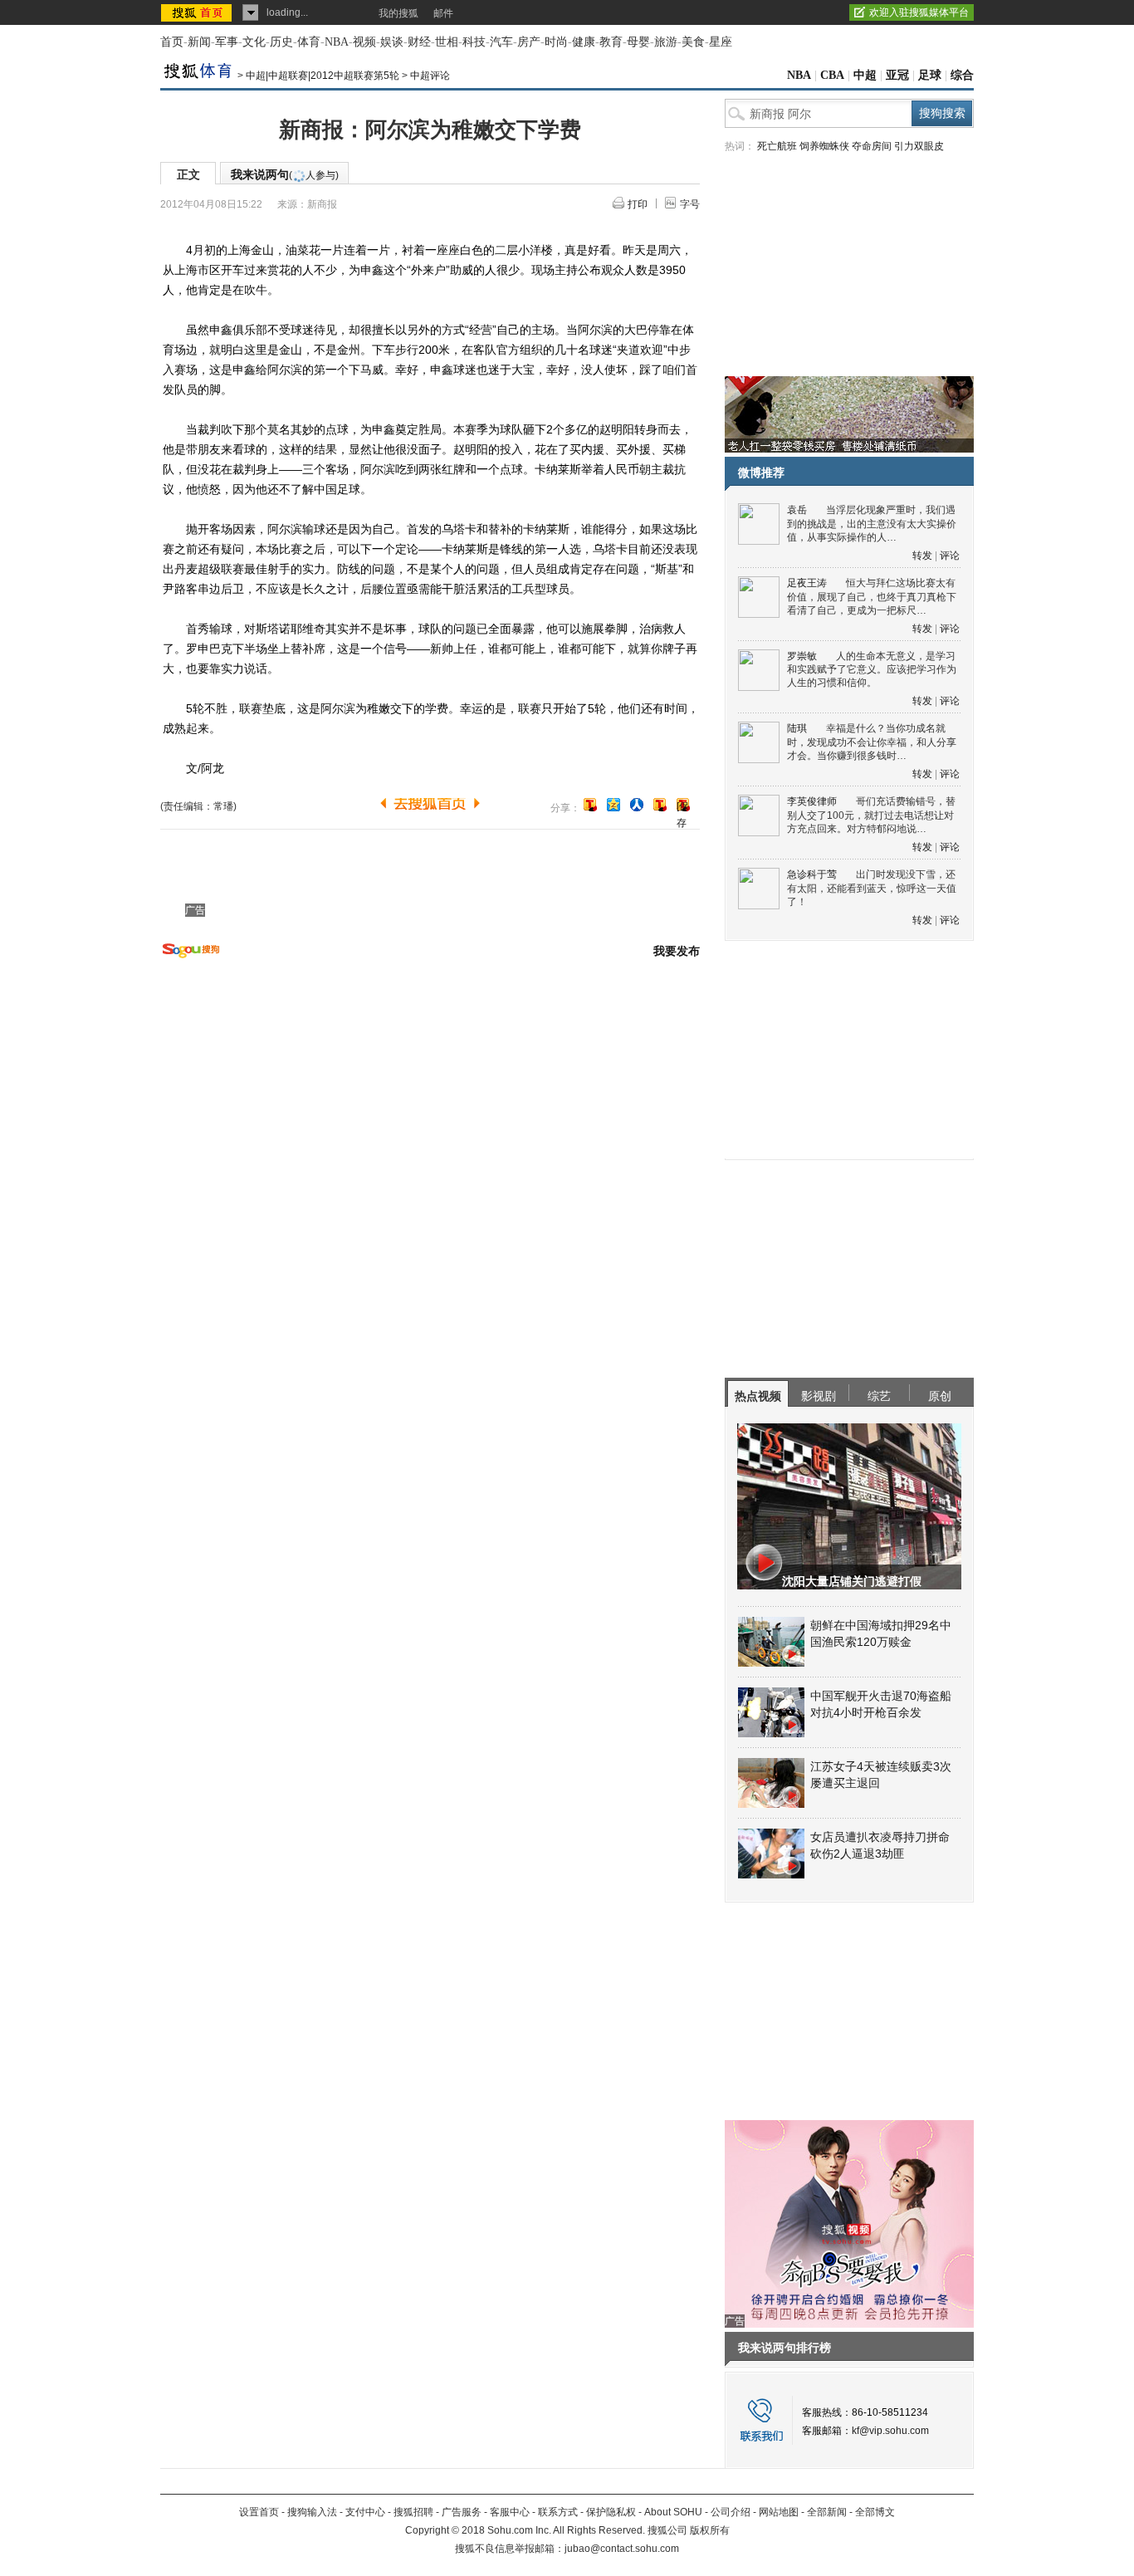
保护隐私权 (611, 2512)
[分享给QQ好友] (613, 805)
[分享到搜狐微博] (590, 805)
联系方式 (558, 2512)
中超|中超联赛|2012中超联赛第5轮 (323, 76)
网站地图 (779, 2512)
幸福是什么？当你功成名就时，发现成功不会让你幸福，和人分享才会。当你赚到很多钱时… (872, 742)
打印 (638, 204)
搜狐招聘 (413, 2512)
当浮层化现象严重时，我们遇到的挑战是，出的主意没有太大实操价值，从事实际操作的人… (872, 524)
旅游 (666, 42)
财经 (419, 42)
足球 (930, 75)
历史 (281, 42)
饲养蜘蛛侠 (824, 146)
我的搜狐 (398, 13)
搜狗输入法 (312, 2512)
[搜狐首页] (198, 12)
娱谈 (392, 42)
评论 (950, 556)
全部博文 (875, 2512)
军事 (227, 42)
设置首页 (259, 2512)
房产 (529, 42)
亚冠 (897, 75)
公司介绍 (731, 2512)
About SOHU (673, 2512)
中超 (865, 75)
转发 (922, 556)
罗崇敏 (802, 656)
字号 (690, 204)
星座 (721, 42)
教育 (611, 42)
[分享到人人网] (637, 805)
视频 (364, 42)
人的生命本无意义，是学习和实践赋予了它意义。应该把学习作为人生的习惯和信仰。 (872, 670)
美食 (693, 42)
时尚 (556, 42)
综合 (962, 75)
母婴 (638, 42)
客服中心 (510, 2512)
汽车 (501, 42)
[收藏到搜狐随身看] (660, 805)
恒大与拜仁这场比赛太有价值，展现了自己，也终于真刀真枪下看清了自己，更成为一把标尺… (872, 597)
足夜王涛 (807, 583)
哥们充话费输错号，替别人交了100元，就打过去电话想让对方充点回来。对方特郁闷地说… (871, 815)
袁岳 (797, 510)
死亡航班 (777, 146)
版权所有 (710, 2530)
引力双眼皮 (919, 146)
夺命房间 (872, 146)
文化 (254, 42)
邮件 (443, 13)
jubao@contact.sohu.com (622, 2549)
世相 (447, 42)
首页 (172, 42)
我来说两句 (285, 174)
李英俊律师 (812, 801)
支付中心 (365, 2512)
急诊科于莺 (812, 874)
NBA (337, 42)
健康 (584, 42)
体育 (309, 42)
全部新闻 (827, 2512)
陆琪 (797, 728)
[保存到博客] (683, 806)
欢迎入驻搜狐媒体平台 (919, 12)
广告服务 (462, 2512)
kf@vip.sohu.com (890, 2431)
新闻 (199, 42)
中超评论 (430, 76)
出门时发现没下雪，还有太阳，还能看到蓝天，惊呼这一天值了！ (872, 888)
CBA (832, 75)
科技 (474, 42)
